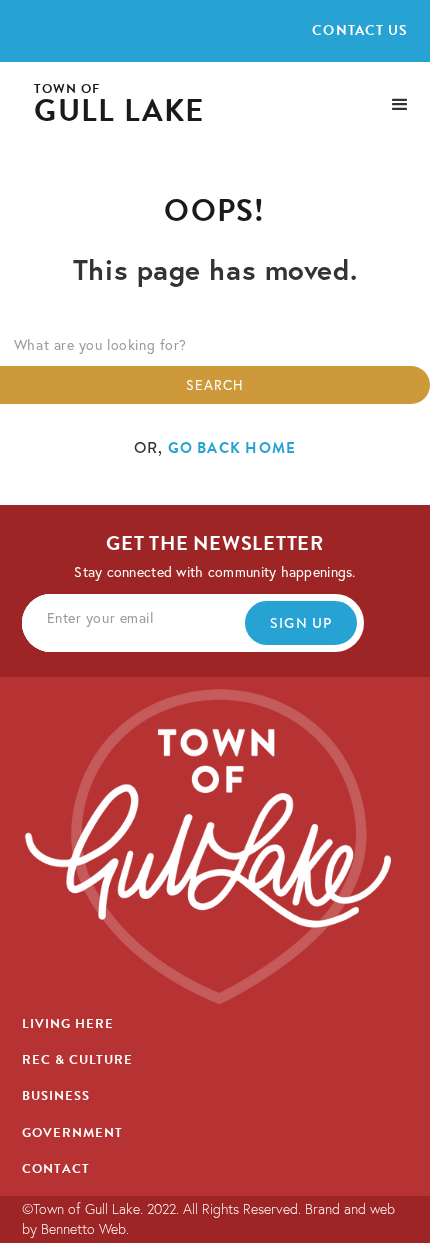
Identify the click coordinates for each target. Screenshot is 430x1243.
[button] (400, 105)
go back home (232, 448)
